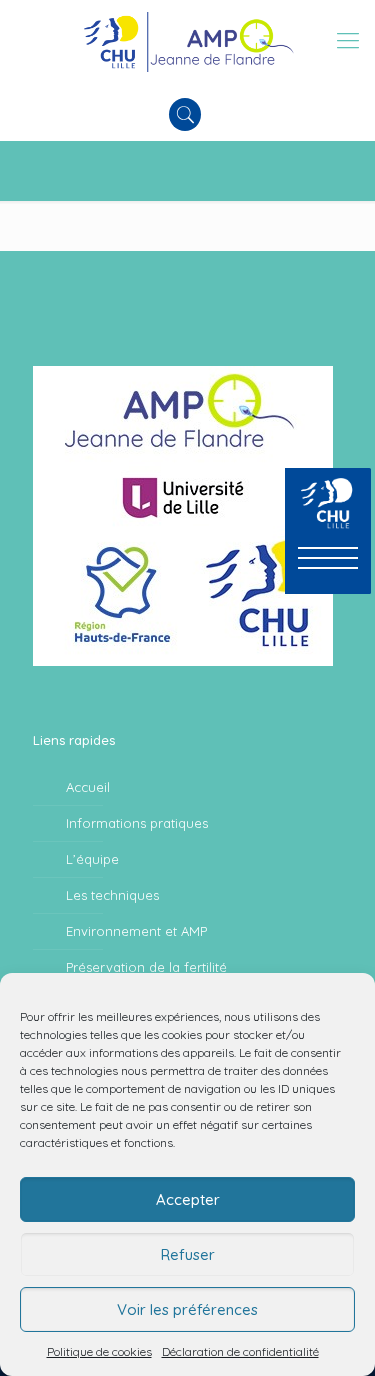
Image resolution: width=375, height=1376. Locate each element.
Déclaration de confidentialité (240, 1351)
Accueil (88, 787)
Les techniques (112, 895)
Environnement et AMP (136, 931)
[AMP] (187, 40)
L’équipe (92, 859)
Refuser (188, 1254)
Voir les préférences (187, 1309)
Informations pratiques (137, 823)
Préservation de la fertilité (146, 967)
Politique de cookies (99, 1351)
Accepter (188, 1199)
